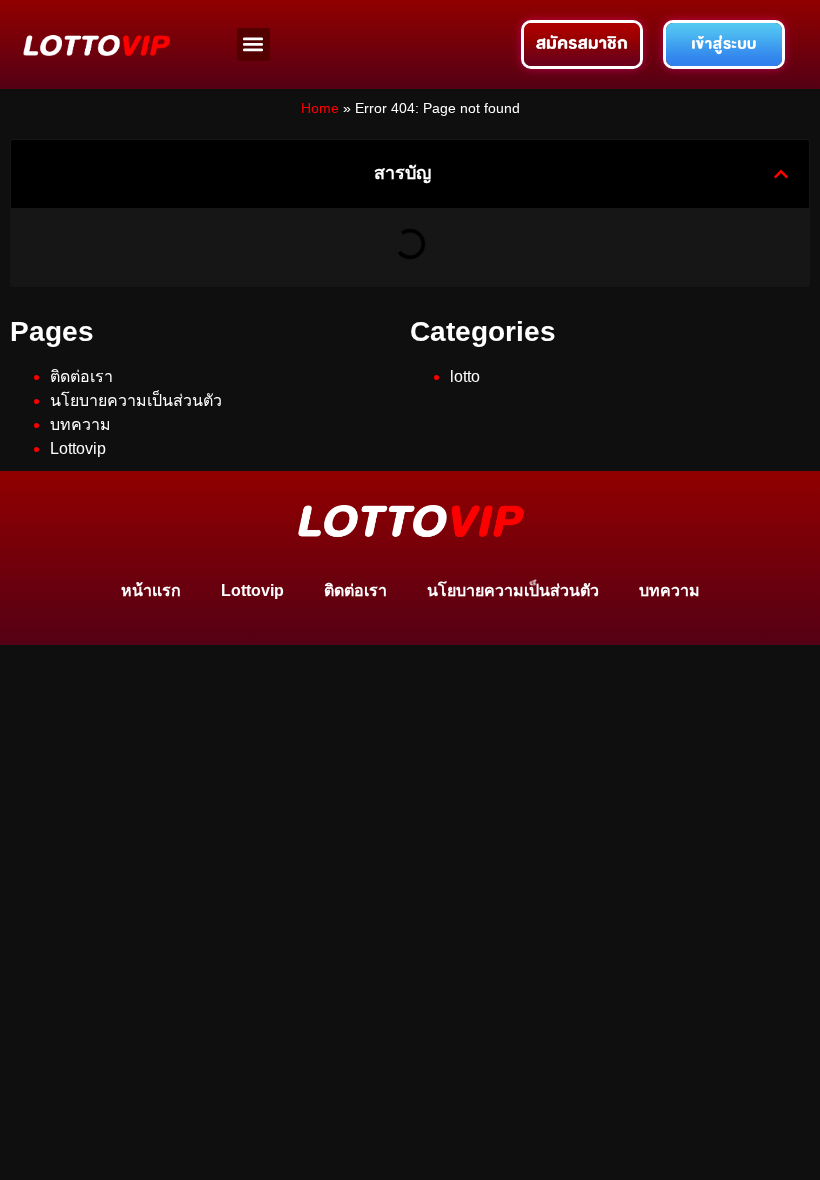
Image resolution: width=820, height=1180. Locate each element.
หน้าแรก (151, 590)
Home (320, 108)
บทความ (80, 424)
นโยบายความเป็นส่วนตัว (136, 400)
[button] (253, 44)
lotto (465, 376)
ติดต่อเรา (81, 376)
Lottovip (78, 448)
